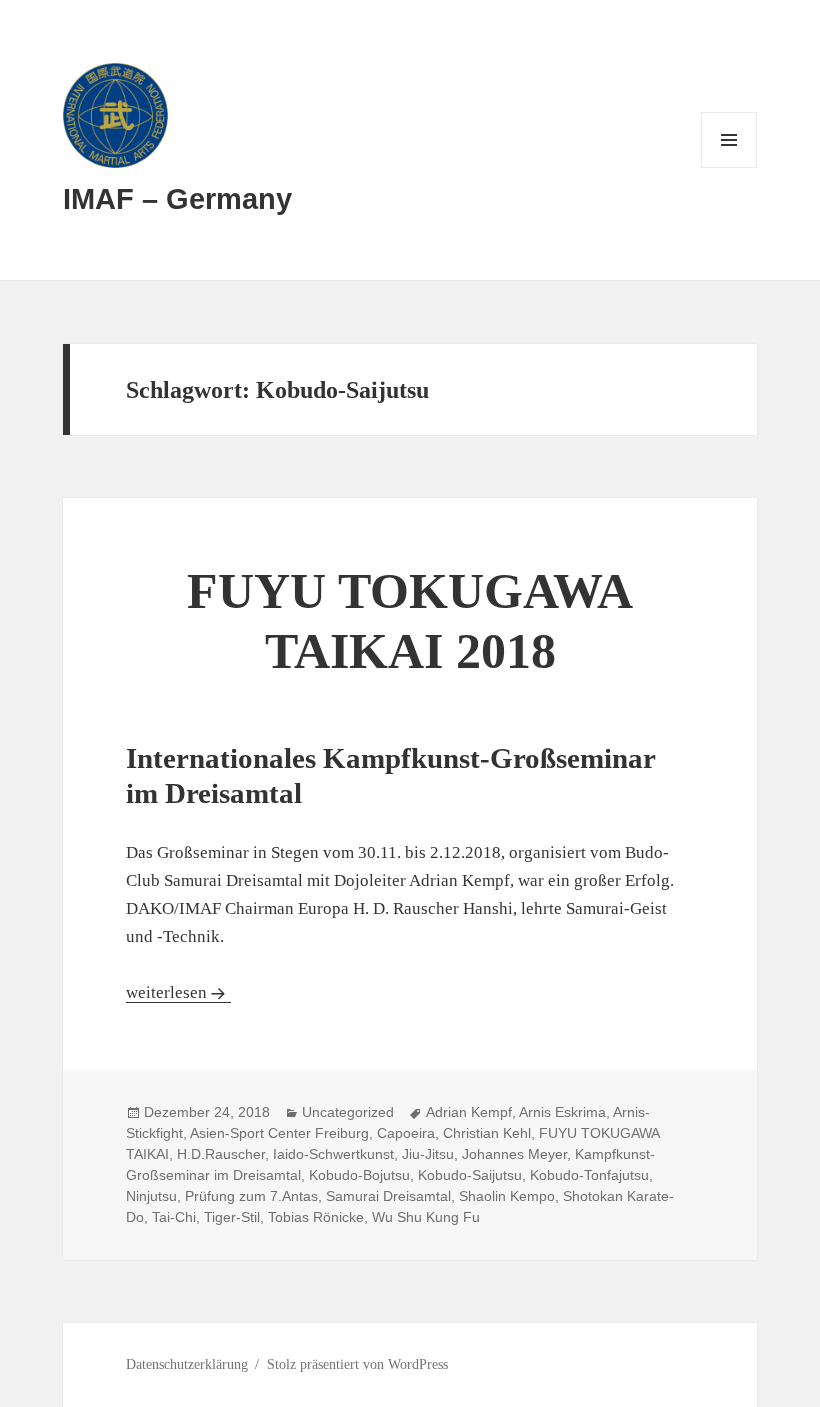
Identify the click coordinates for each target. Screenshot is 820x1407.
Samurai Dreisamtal (388, 1196)
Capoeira (406, 1133)
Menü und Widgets (729, 167)
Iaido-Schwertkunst (333, 1154)
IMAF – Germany (177, 199)
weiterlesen (178, 992)
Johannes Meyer (514, 1154)
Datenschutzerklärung (187, 1364)
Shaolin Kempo (507, 1196)
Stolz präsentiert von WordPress (357, 1364)
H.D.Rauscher (221, 1154)
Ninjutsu (151, 1196)
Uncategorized (348, 1112)
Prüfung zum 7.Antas (251, 1196)
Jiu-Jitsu (428, 1154)
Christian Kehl (487, 1133)
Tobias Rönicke (316, 1217)
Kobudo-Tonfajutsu (589, 1175)
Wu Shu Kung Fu (426, 1217)
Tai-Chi (174, 1217)
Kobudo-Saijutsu (470, 1175)
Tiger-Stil (232, 1217)
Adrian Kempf (469, 1112)
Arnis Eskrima (562, 1112)
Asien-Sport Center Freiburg (279, 1133)
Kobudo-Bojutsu (359, 1175)
